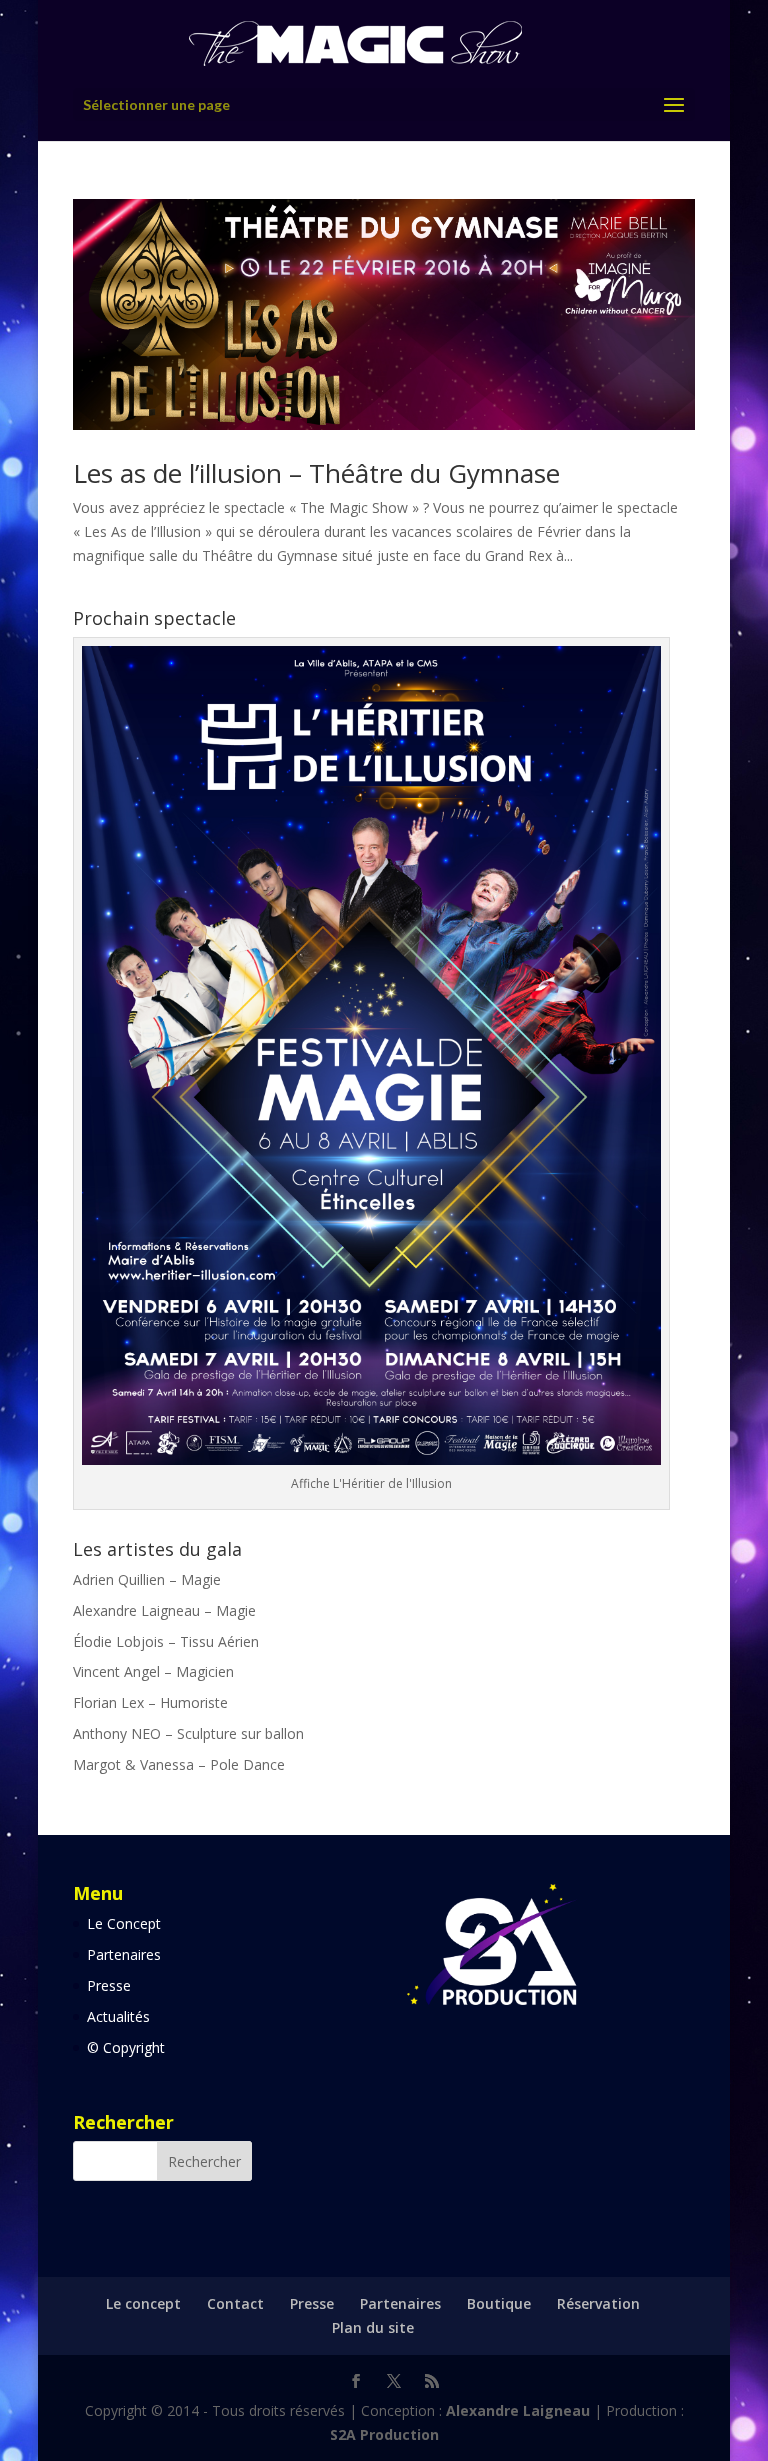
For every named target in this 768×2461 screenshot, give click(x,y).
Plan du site (373, 2327)
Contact (235, 2303)
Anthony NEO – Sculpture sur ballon (188, 1733)
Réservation (598, 2303)
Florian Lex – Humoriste (150, 1702)
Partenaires (124, 1954)
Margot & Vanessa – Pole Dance (179, 1764)
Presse (109, 1985)
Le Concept (124, 1923)
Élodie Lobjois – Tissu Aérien (166, 1641)
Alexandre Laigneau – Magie (164, 1610)
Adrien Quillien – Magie (147, 1579)
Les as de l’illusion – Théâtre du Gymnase (316, 473)
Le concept (143, 2303)
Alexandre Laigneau (520, 2410)
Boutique (499, 2303)
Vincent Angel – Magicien (153, 1671)
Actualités (118, 2016)
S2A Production (384, 2434)
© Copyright (126, 2047)
